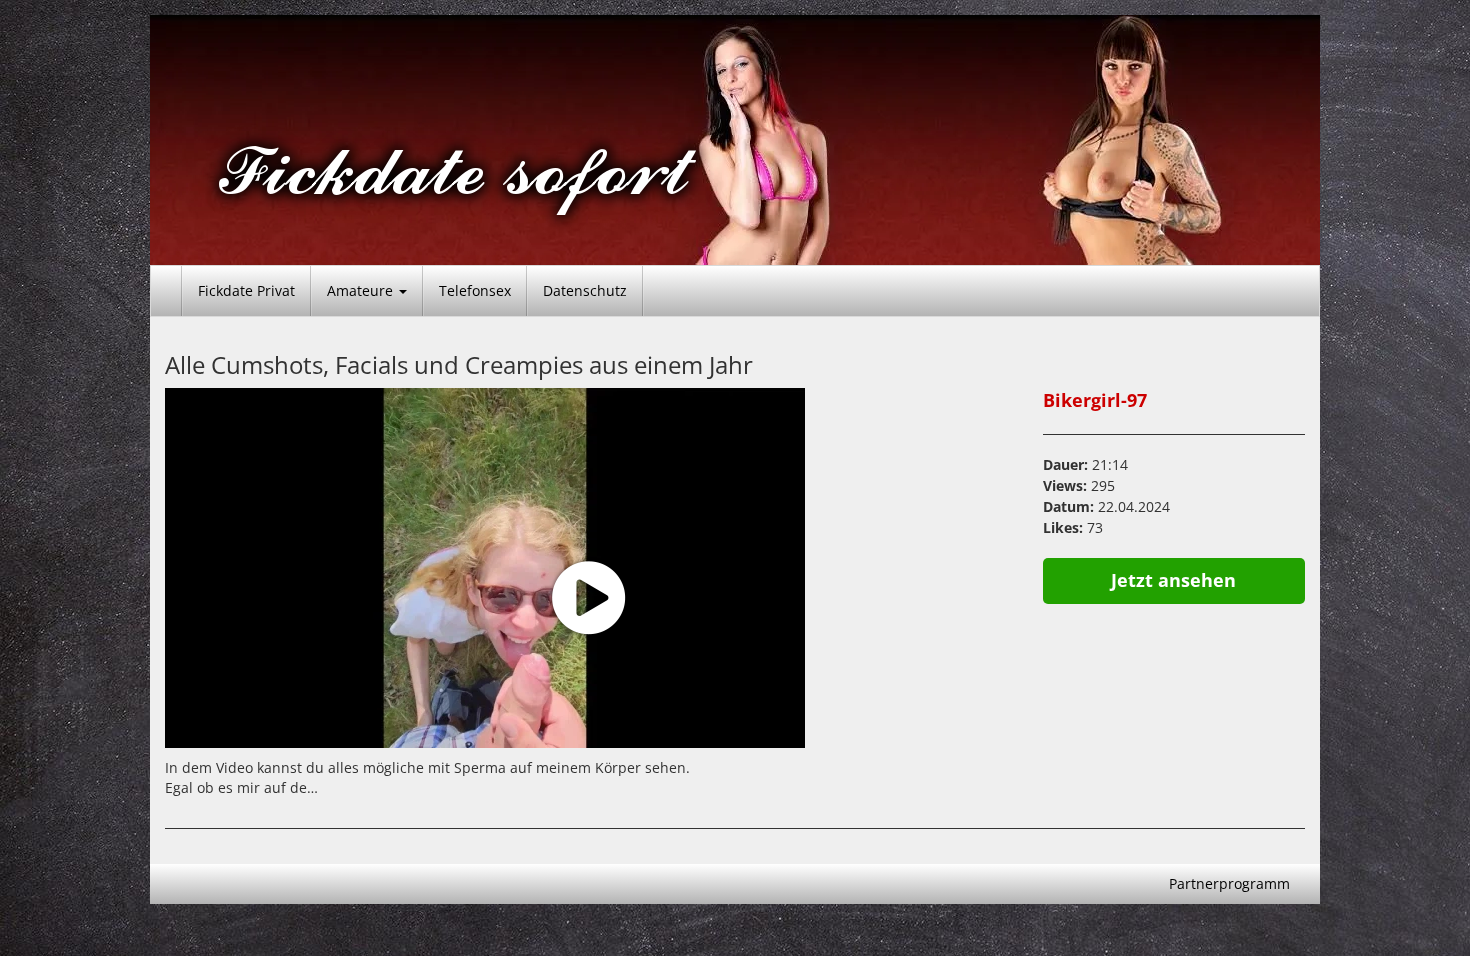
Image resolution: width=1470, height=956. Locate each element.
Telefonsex (475, 290)
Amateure (362, 290)
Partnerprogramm (1229, 883)
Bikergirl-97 (1095, 400)
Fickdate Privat (246, 290)
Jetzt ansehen (1173, 580)
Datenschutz (585, 290)
